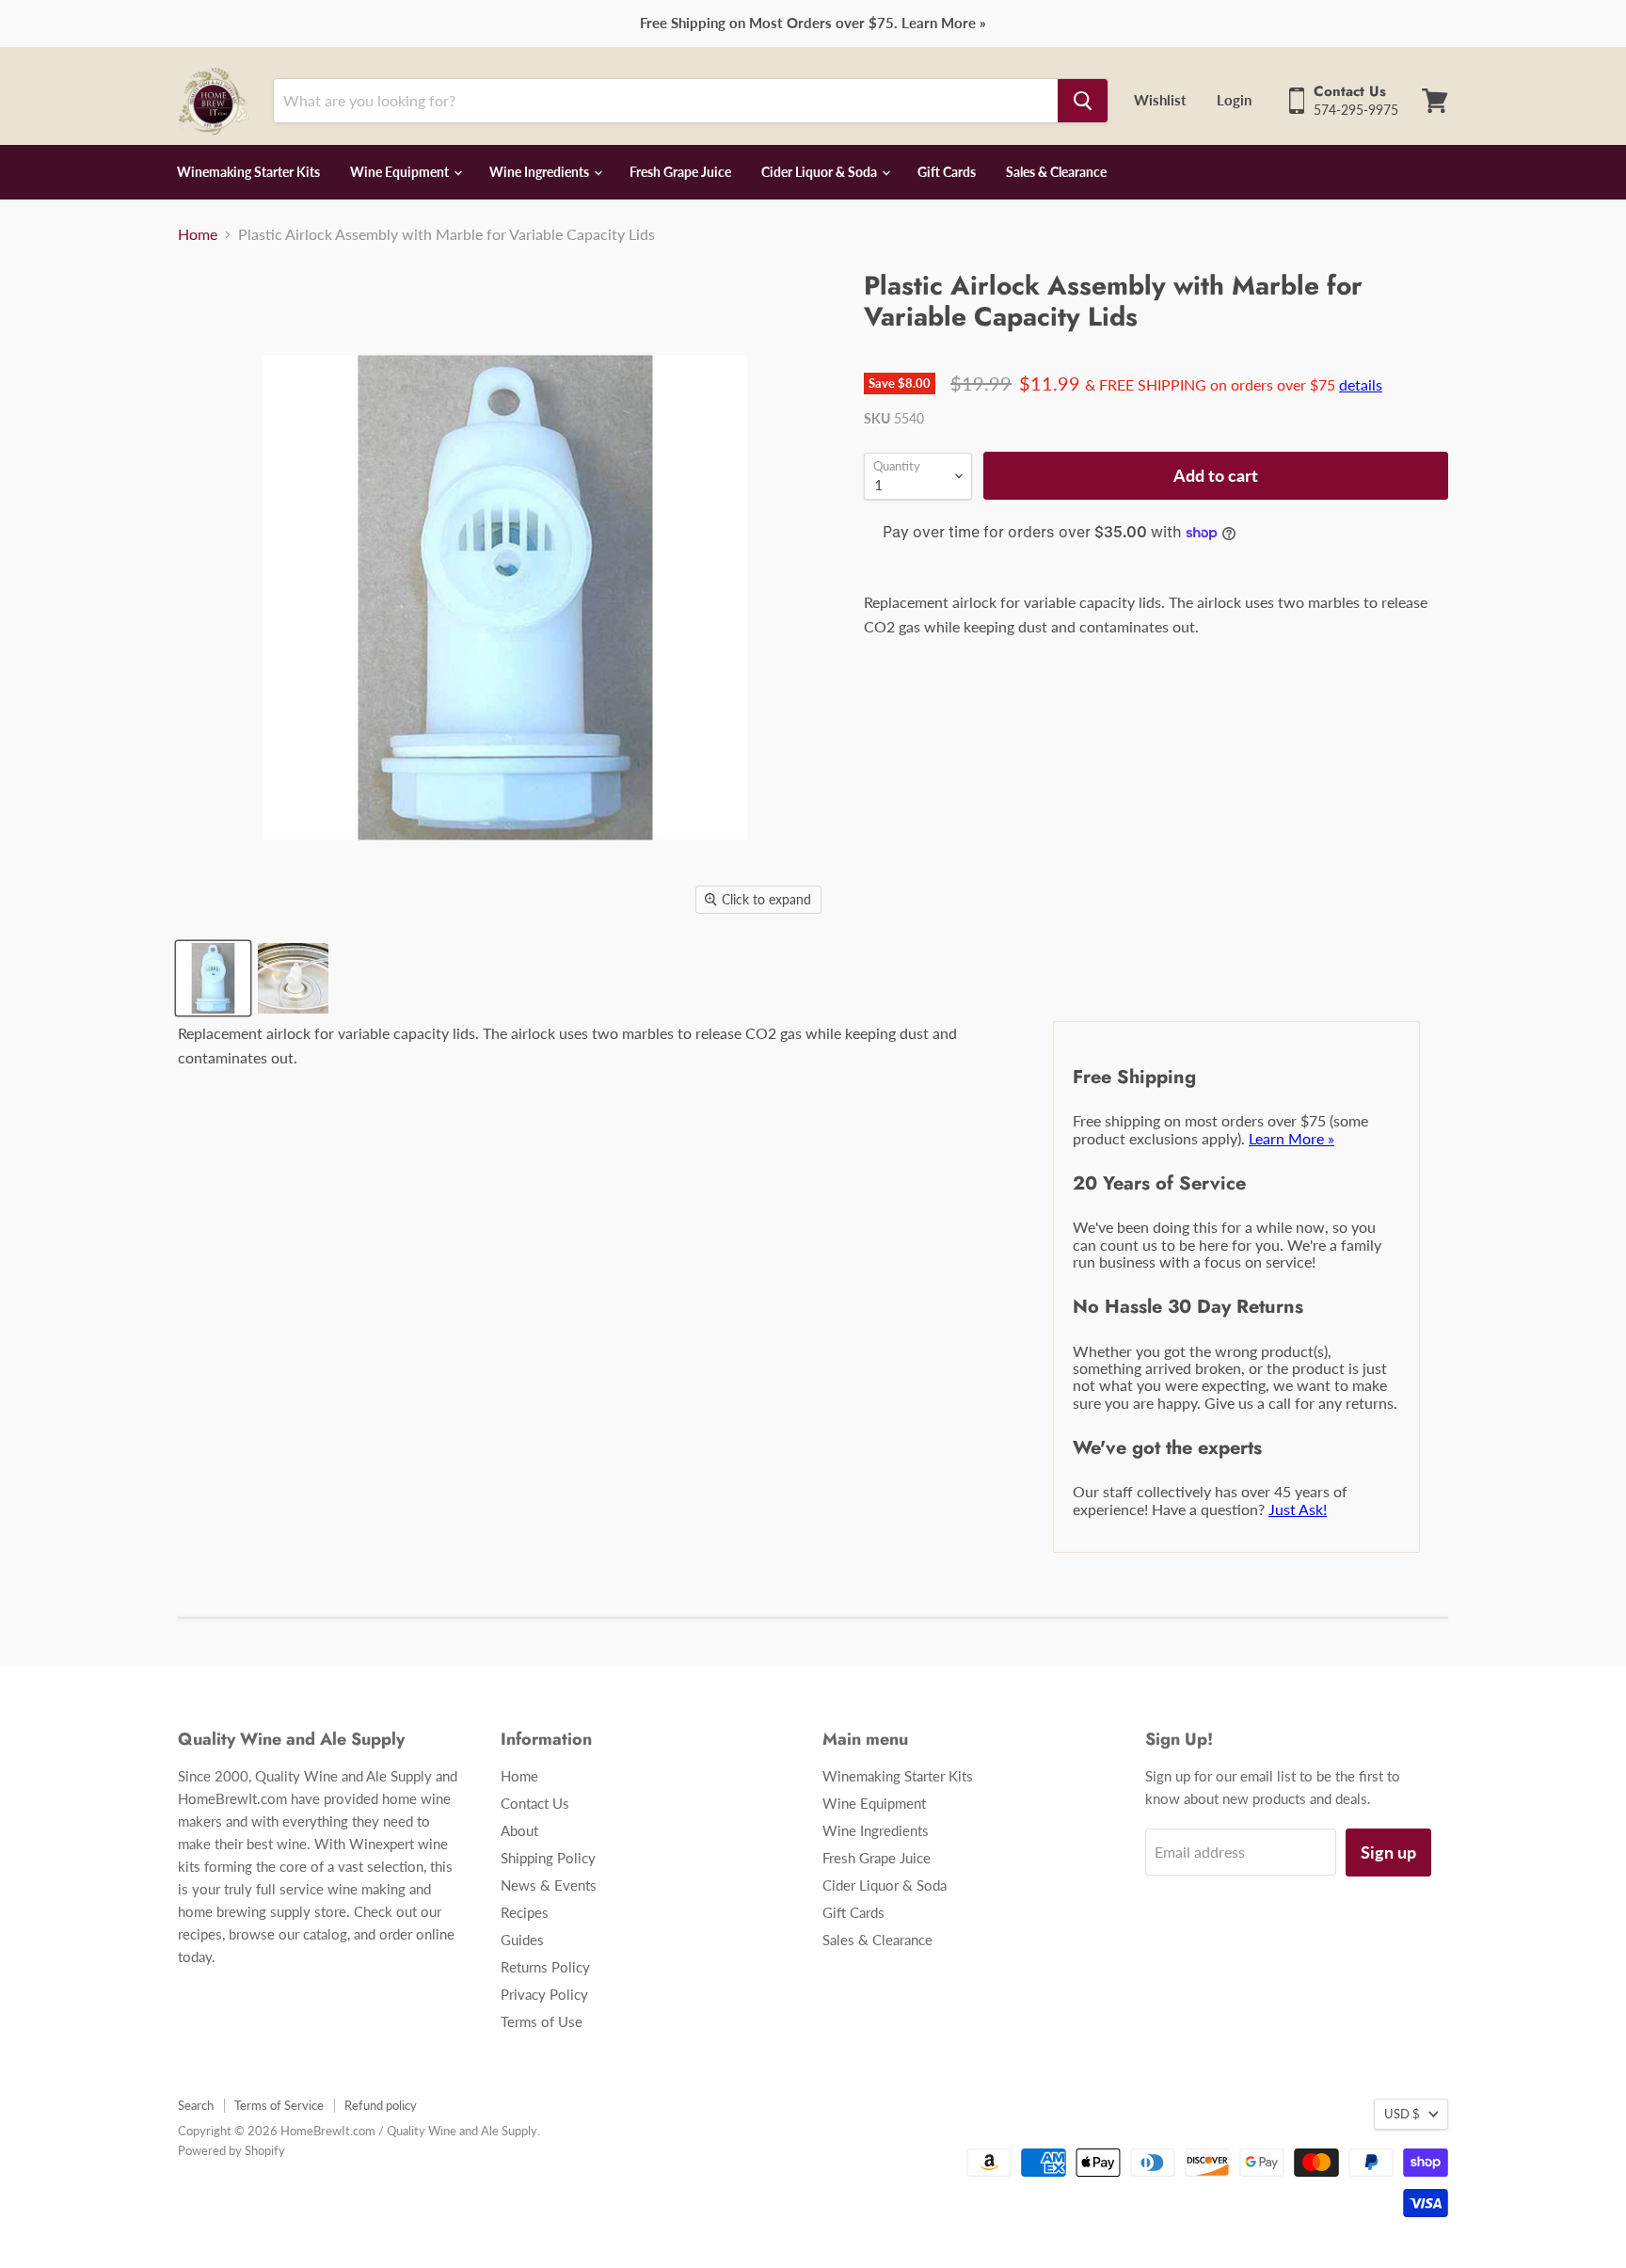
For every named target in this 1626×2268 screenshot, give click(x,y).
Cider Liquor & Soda (821, 172)
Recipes (525, 1912)
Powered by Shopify (231, 2150)
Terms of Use (542, 2021)
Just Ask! (1298, 1509)
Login (1234, 100)
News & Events (549, 1885)
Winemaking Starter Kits (248, 172)
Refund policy (381, 2105)
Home (198, 234)
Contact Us (535, 1803)
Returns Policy (545, 1967)
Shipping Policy (548, 1858)
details (1361, 384)
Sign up (1388, 1852)
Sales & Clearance (1056, 172)
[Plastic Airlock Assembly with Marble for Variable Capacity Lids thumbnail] (213, 978)
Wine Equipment (401, 172)
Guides (522, 1940)
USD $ (1402, 2114)
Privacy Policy (544, 1994)
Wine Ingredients (541, 172)
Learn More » (1291, 1138)
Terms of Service (279, 2105)
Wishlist (1160, 100)
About (519, 1830)
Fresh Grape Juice (680, 172)
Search (196, 2105)
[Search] (1083, 101)
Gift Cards (947, 172)
